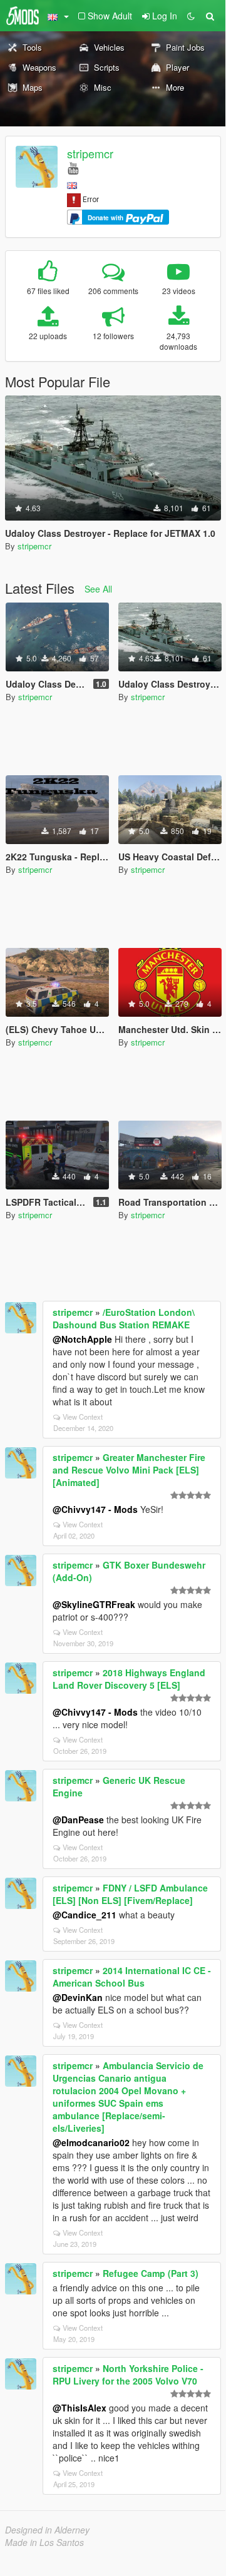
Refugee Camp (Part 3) (151, 2273)
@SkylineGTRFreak (94, 1604)
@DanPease (78, 1820)
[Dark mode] (191, 16)
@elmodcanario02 (91, 2142)
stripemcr (90, 153)
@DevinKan (78, 1997)
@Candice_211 (85, 1915)
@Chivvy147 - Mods (95, 1509)
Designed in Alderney (47, 2530)
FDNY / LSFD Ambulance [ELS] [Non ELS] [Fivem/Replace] (130, 1894)
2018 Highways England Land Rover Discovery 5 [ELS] (129, 1679)
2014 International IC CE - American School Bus (132, 1977)
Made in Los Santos (44, 2542)
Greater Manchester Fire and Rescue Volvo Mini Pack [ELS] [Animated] (129, 1470)
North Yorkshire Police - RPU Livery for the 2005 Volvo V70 (128, 2375)
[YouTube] (73, 167)
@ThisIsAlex (80, 2408)
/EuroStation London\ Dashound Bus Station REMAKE (124, 1318)
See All (98, 589)
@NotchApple (82, 1339)
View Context (83, 1417)
